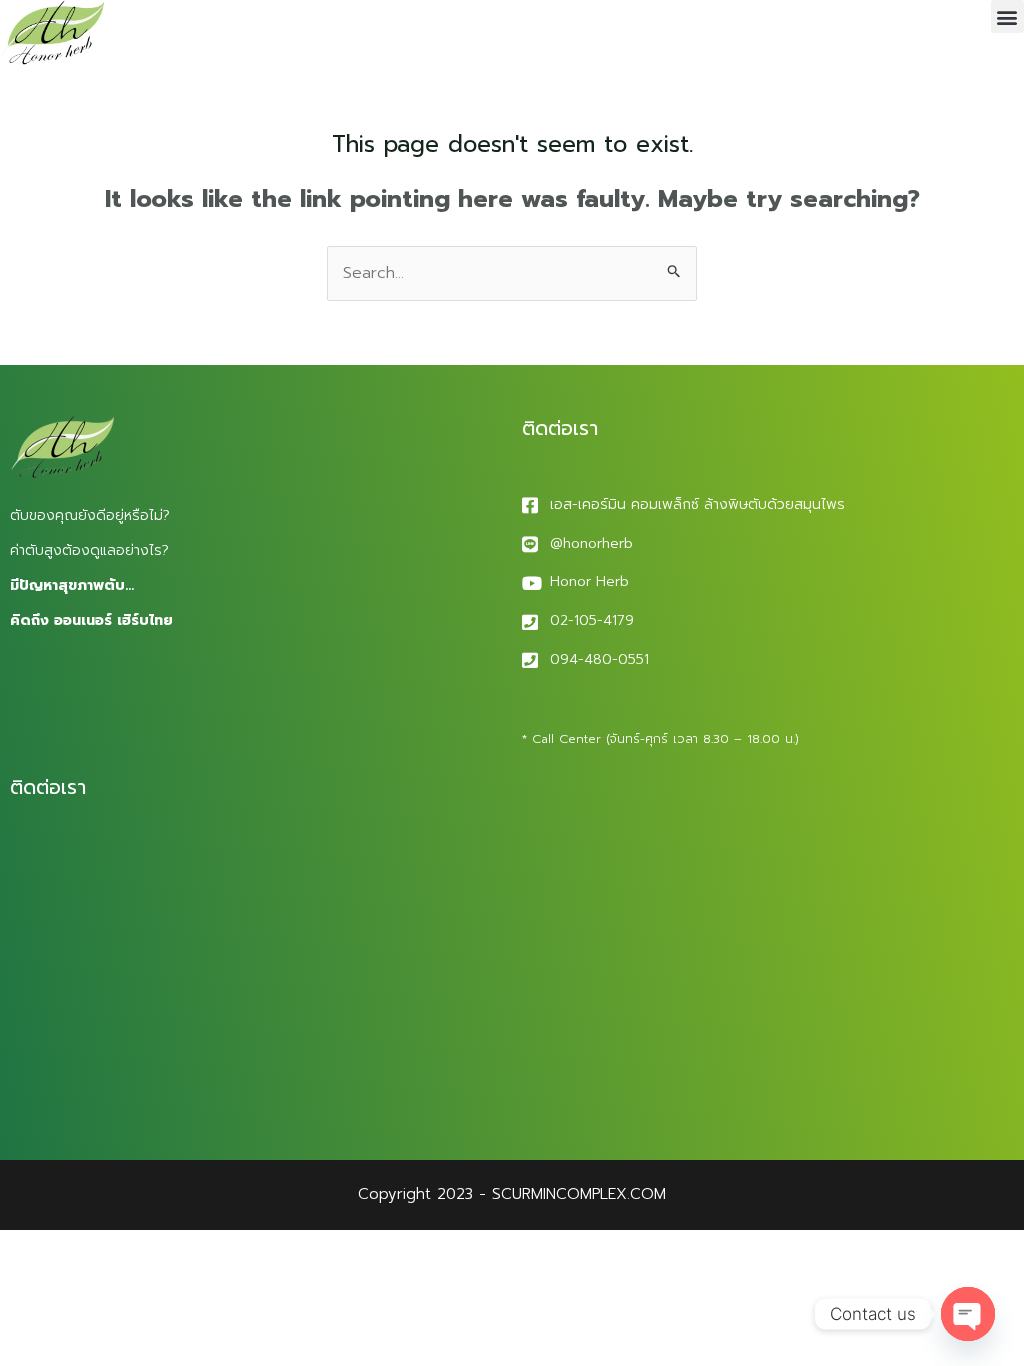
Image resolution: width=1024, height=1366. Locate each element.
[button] (1007, 16)
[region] (260, 1209)
